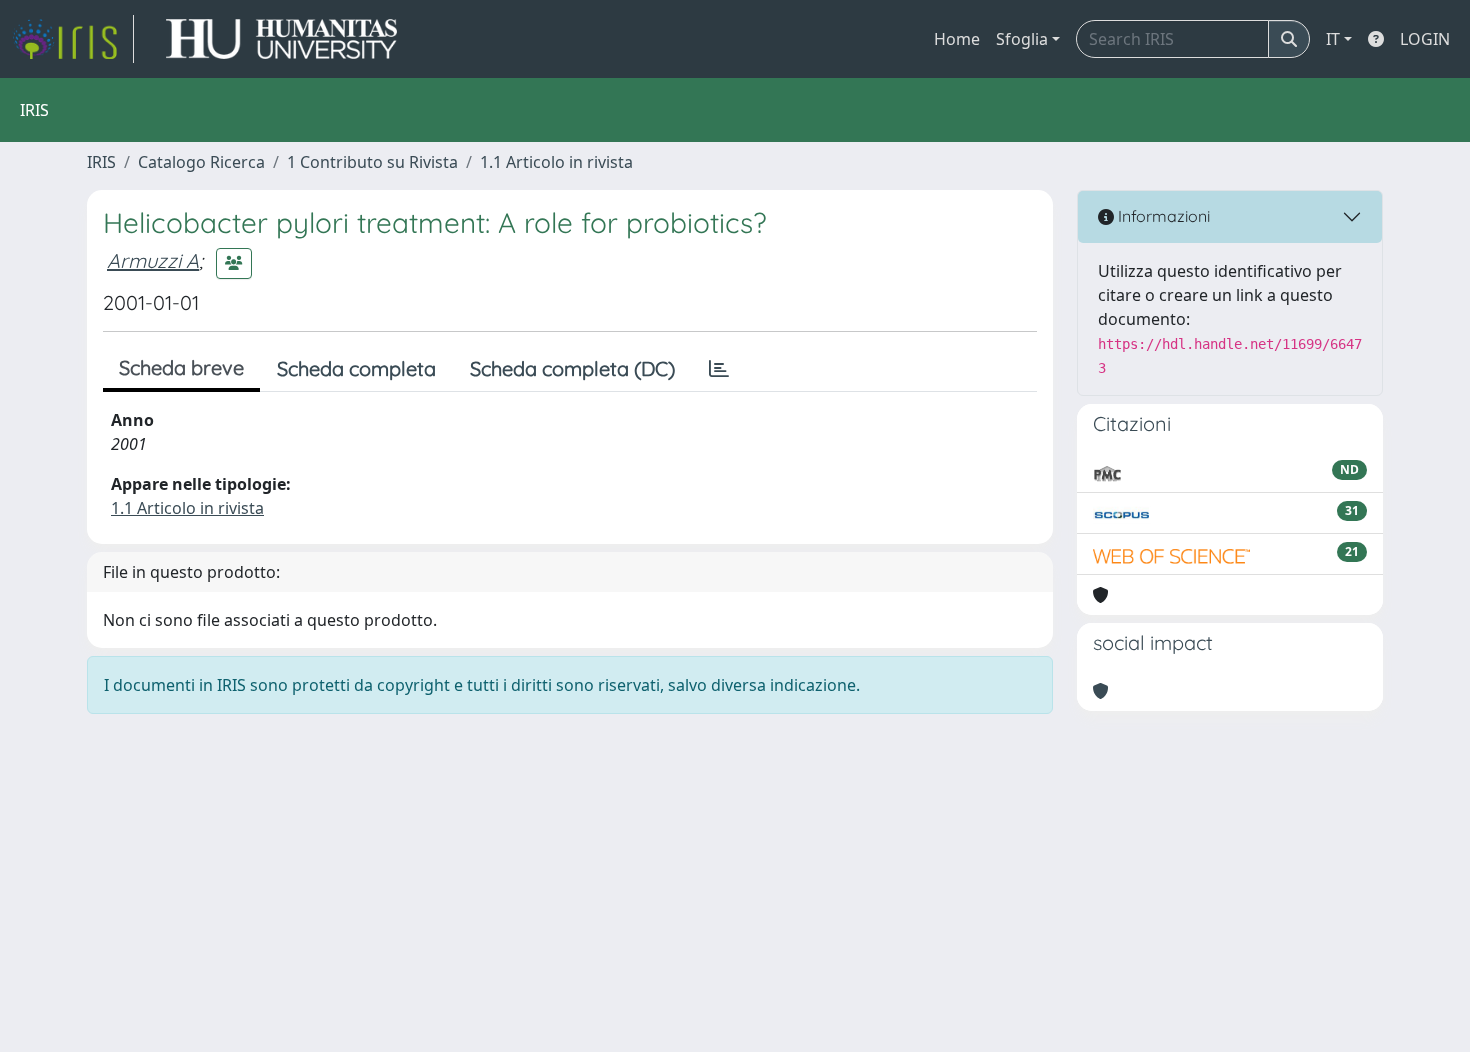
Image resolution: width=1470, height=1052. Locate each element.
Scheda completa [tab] (356, 368)
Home (957, 39)
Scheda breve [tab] (181, 367)
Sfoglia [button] (1022, 39)
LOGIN (1425, 39)
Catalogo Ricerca (201, 162)
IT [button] (1333, 39)
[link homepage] (73, 39)
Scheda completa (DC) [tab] (572, 368)
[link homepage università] (281, 39)
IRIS (101, 162)
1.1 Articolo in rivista (556, 162)
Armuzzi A (153, 260)
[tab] (719, 369)
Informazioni (1162, 216)
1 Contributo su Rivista (372, 162)
